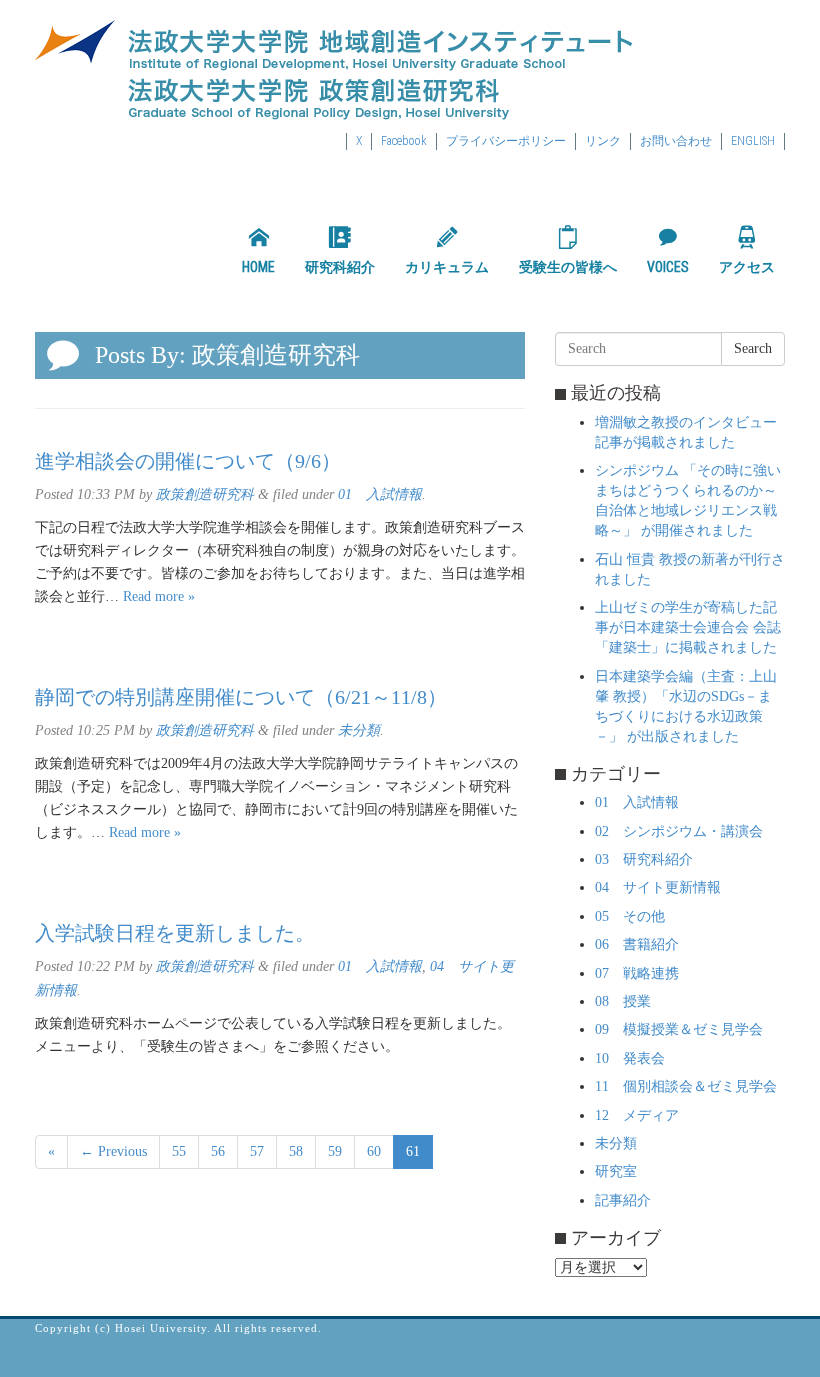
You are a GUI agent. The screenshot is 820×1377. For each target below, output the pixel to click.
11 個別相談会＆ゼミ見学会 (686, 1086)
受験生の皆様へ (568, 267)
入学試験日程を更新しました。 (175, 933)
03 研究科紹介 (644, 859)
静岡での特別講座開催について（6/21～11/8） (241, 697)
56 (218, 1151)
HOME (258, 267)
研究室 (616, 1171)
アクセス (747, 267)
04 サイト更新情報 (658, 887)
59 (335, 1151)
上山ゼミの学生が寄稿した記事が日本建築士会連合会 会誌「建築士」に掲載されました (688, 627)
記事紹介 (623, 1200)
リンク (603, 141)
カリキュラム (447, 267)
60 (374, 1151)
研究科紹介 (340, 267)
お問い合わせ (676, 141)
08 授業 (623, 1001)
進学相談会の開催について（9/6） (188, 461)
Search (753, 348)
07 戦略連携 (637, 973)
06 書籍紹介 (637, 944)
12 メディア (637, 1115)
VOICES (668, 267)
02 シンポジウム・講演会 (679, 831)
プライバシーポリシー (506, 141)
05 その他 (630, 916)
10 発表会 (630, 1058)
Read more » (159, 596)
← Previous (113, 1151)
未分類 (359, 730)
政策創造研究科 (205, 494)
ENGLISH (753, 141)
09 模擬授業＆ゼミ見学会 (679, 1029)
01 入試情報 (380, 494)
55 (179, 1151)
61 (413, 1151)
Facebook (404, 141)
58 (296, 1151)
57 (257, 1151)
